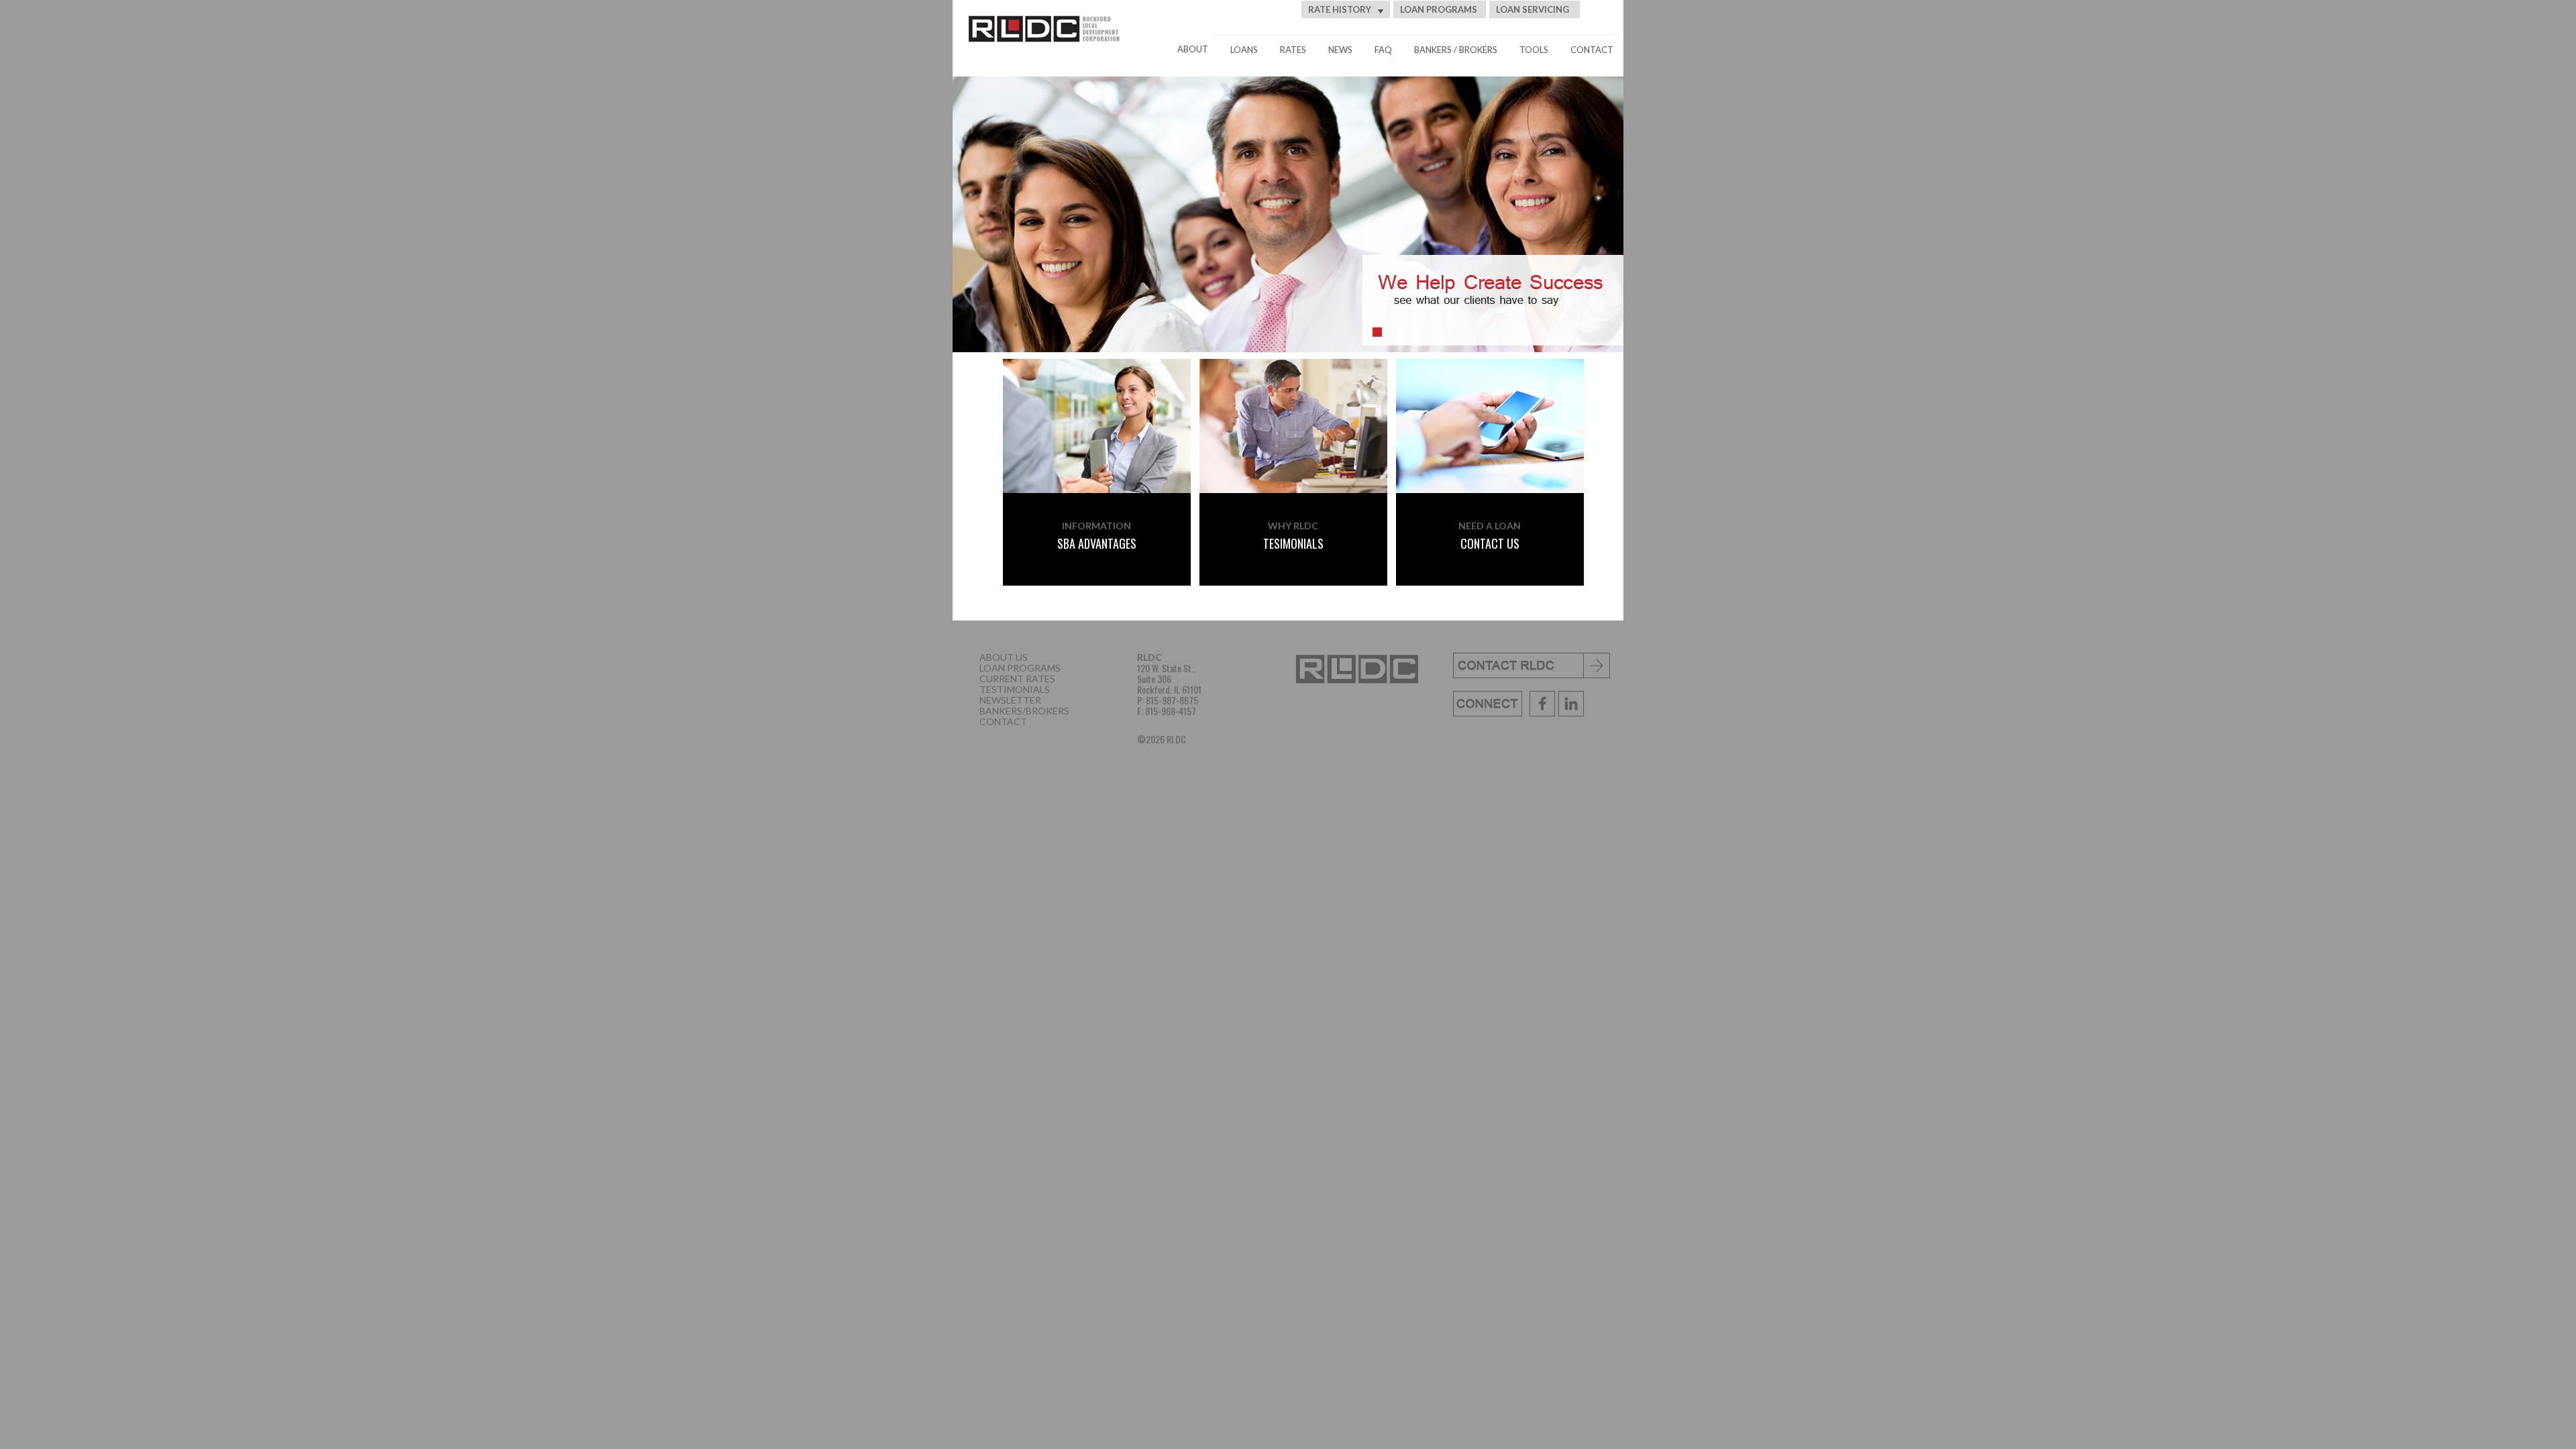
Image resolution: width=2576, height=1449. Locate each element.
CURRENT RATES (1017, 679)
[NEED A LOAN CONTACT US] (1490, 371)
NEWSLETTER (1010, 700)
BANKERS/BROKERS (1024, 711)
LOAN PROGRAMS (1439, 9)
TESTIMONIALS (1015, 689)
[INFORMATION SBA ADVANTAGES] (1093, 371)
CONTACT (1592, 50)
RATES (1293, 50)
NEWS (1340, 50)
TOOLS (1534, 50)
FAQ (1383, 50)
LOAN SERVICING (1533, 9)
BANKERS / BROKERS (1456, 50)
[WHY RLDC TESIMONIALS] (1294, 371)
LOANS (1244, 50)
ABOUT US (1004, 657)
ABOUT (1193, 49)
